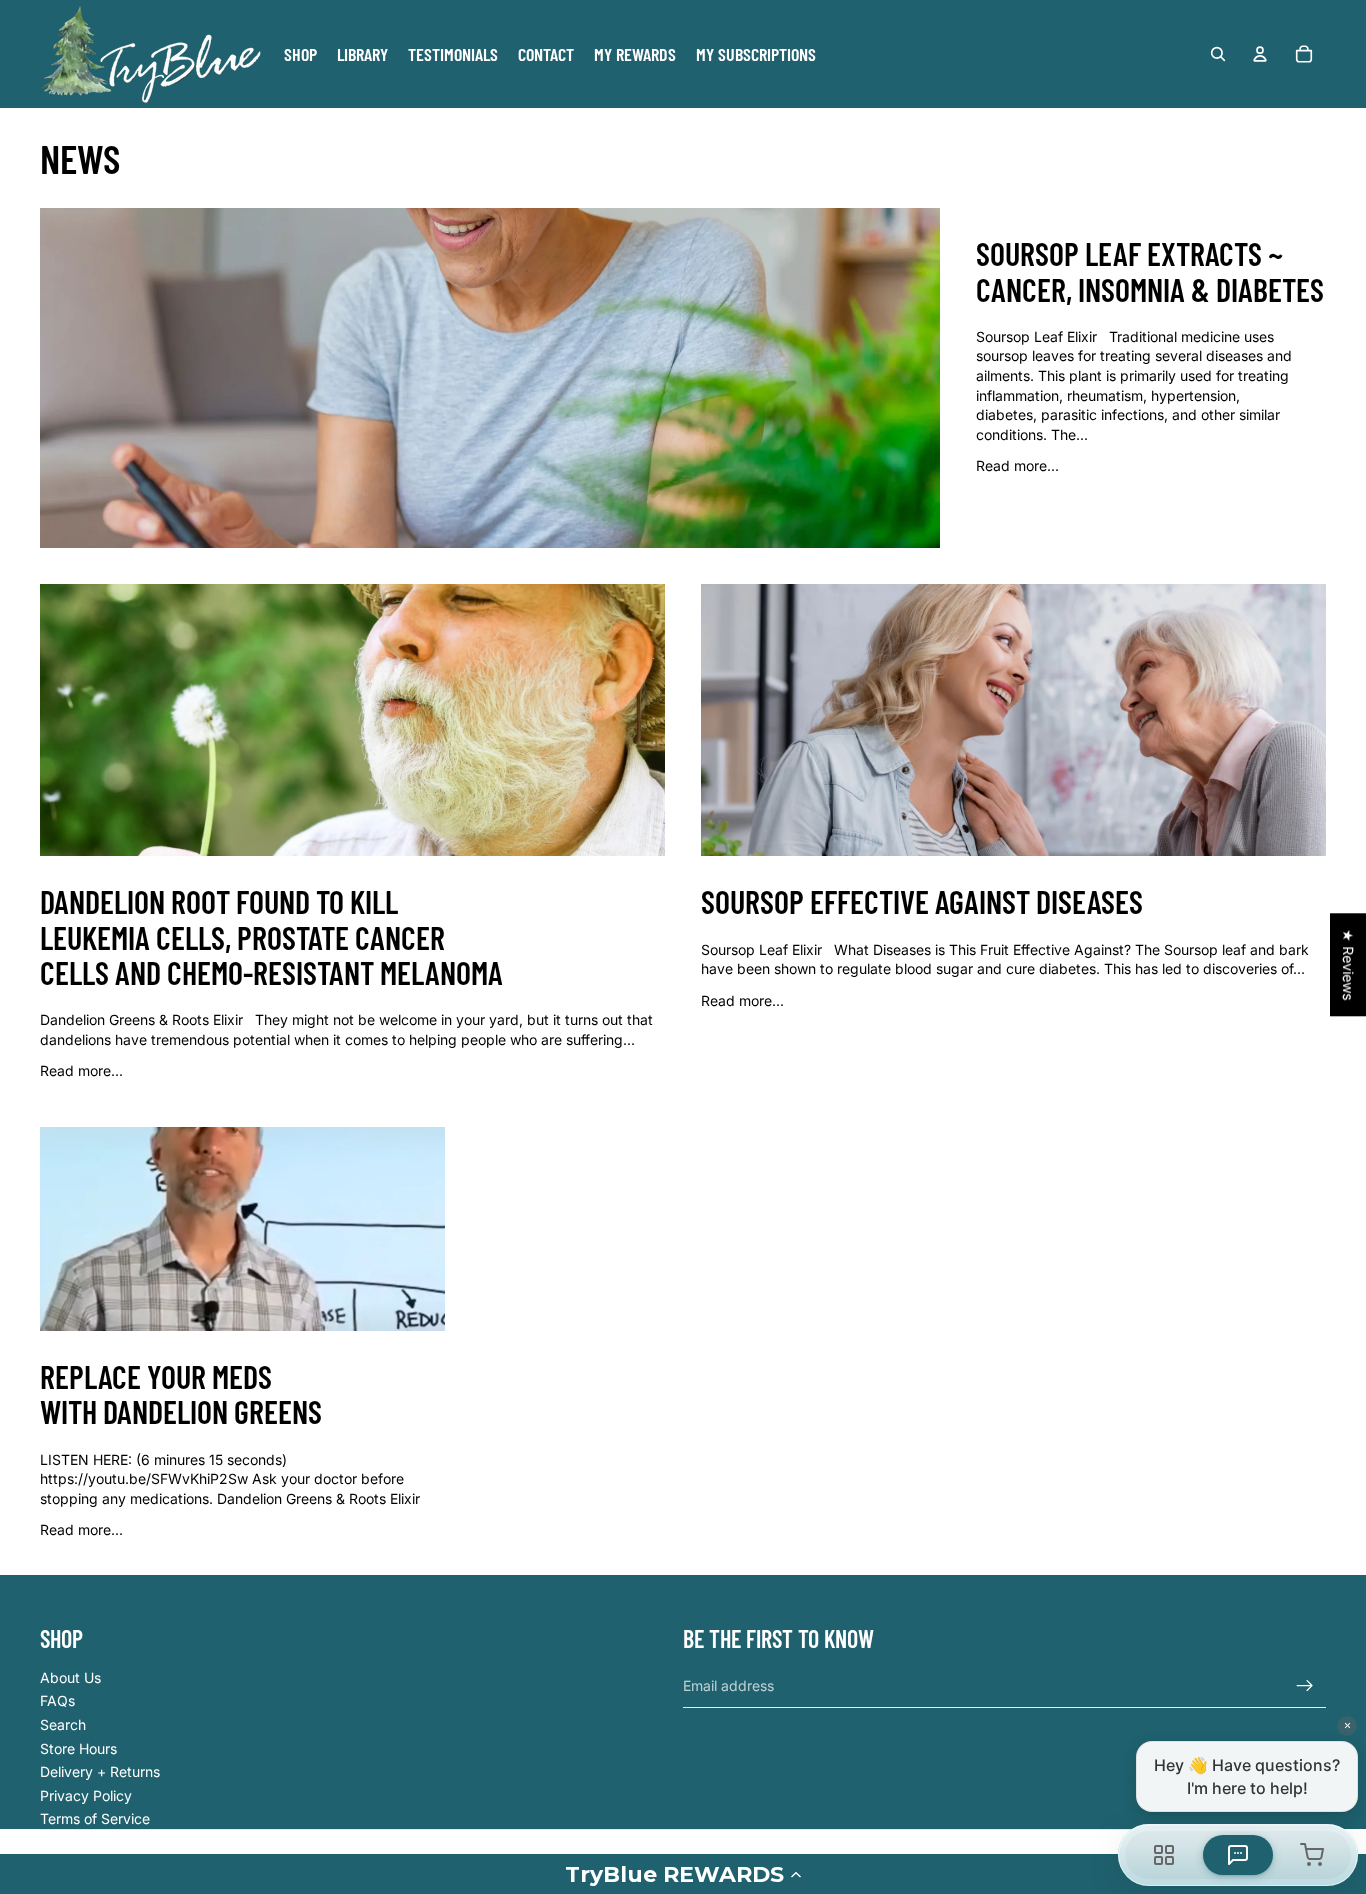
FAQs (57, 1700)
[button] (683, 1874)
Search (63, 1724)
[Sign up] (1305, 1686)
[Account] (1260, 54)
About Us (70, 1677)
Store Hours (78, 1748)
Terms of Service (95, 1818)
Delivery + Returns (100, 1771)
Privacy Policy (86, 1795)
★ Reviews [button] (1348, 964)
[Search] (1218, 54)
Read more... (1017, 465)
